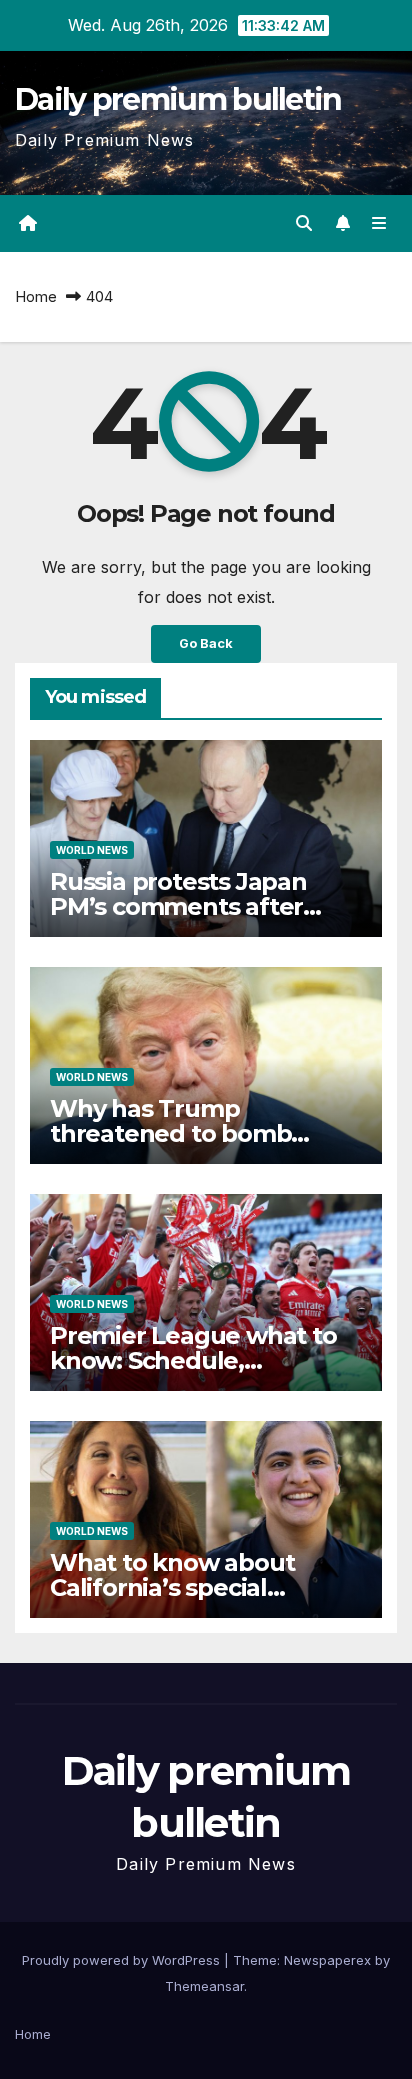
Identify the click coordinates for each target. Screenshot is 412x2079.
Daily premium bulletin (178, 99)
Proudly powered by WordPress (123, 1960)
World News (92, 850)
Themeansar (204, 1986)
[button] (304, 223)
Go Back (206, 643)
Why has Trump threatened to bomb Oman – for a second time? (206, 1133)
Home (36, 296)
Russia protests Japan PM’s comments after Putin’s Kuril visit (178, 906)
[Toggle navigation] (379, 223)
